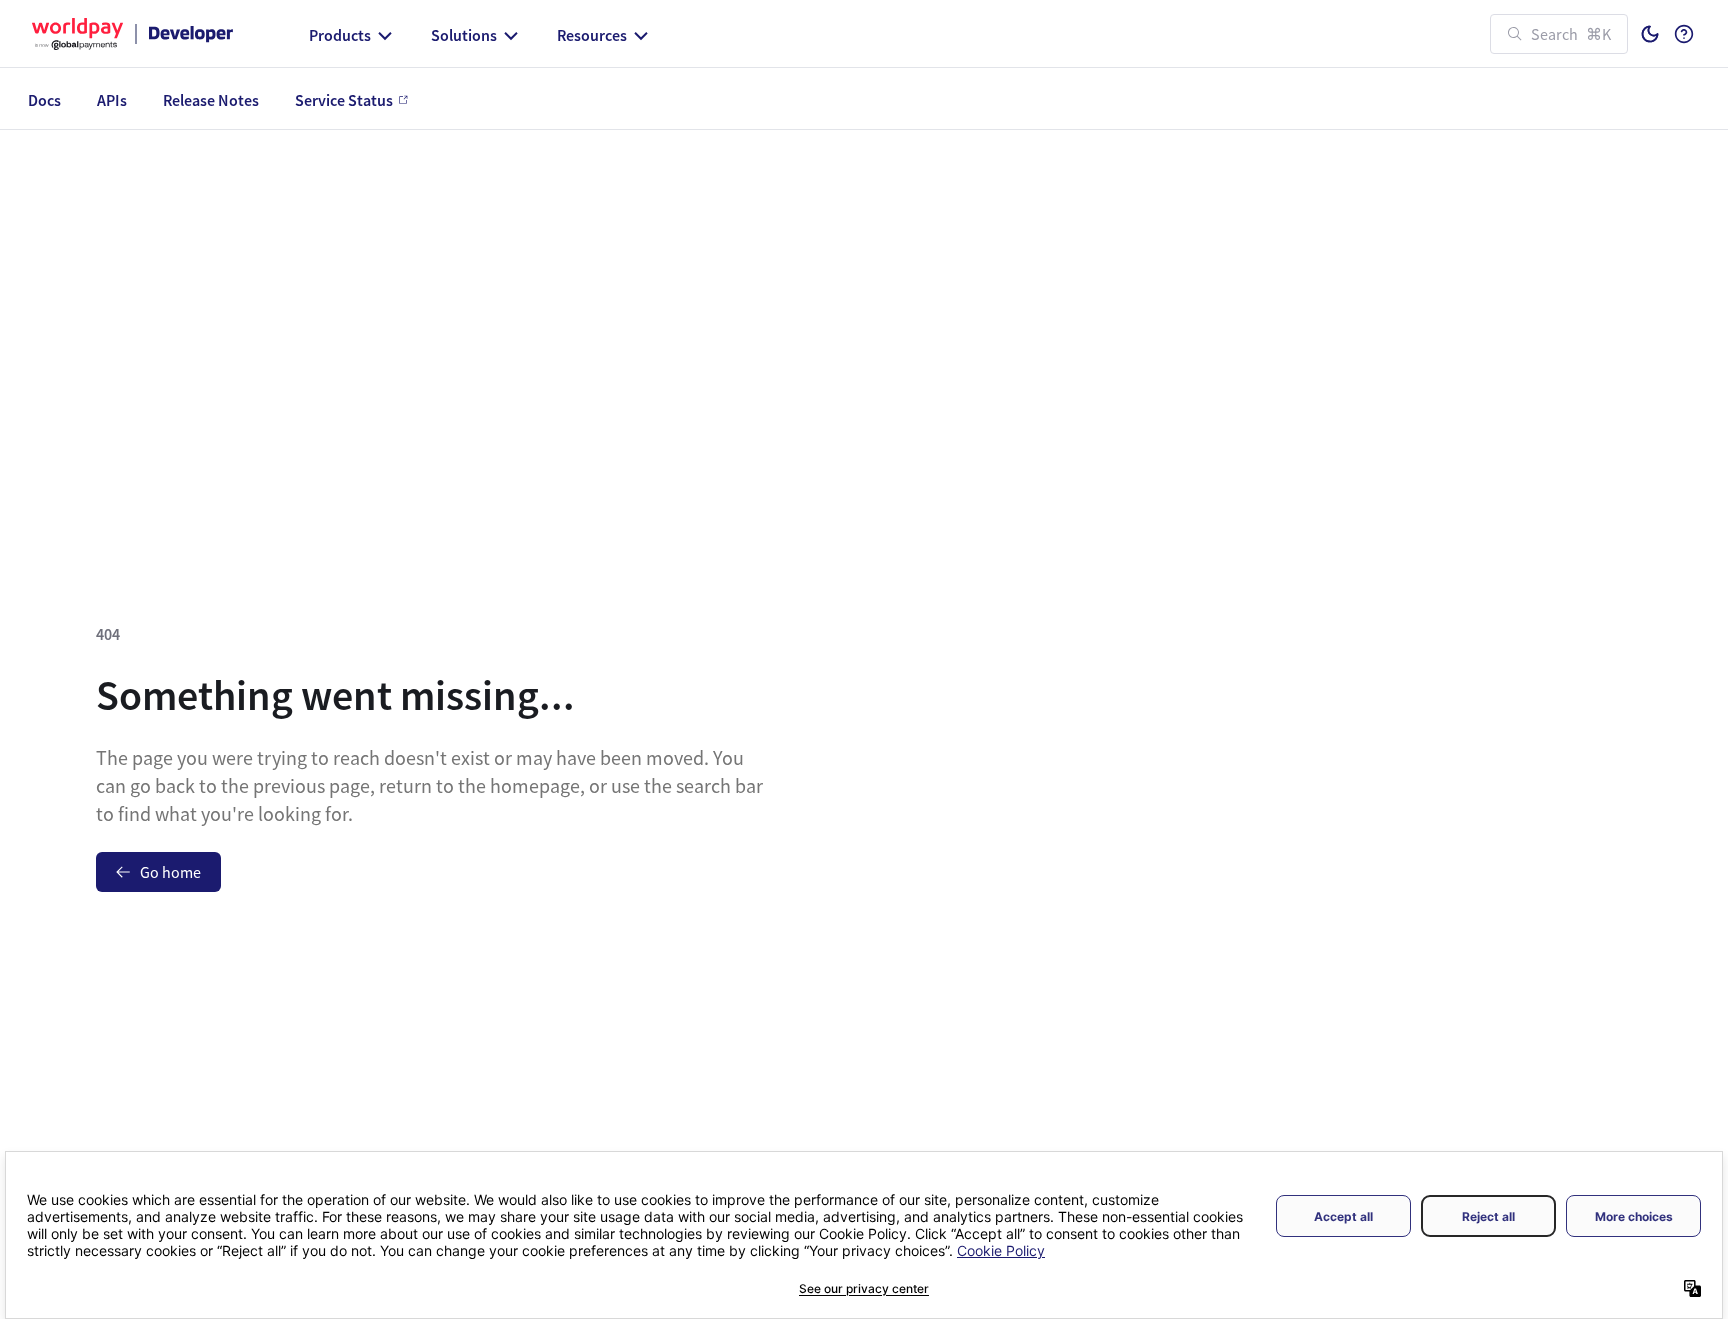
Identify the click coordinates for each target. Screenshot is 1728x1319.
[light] (1650, 34)
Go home (170, 872)
